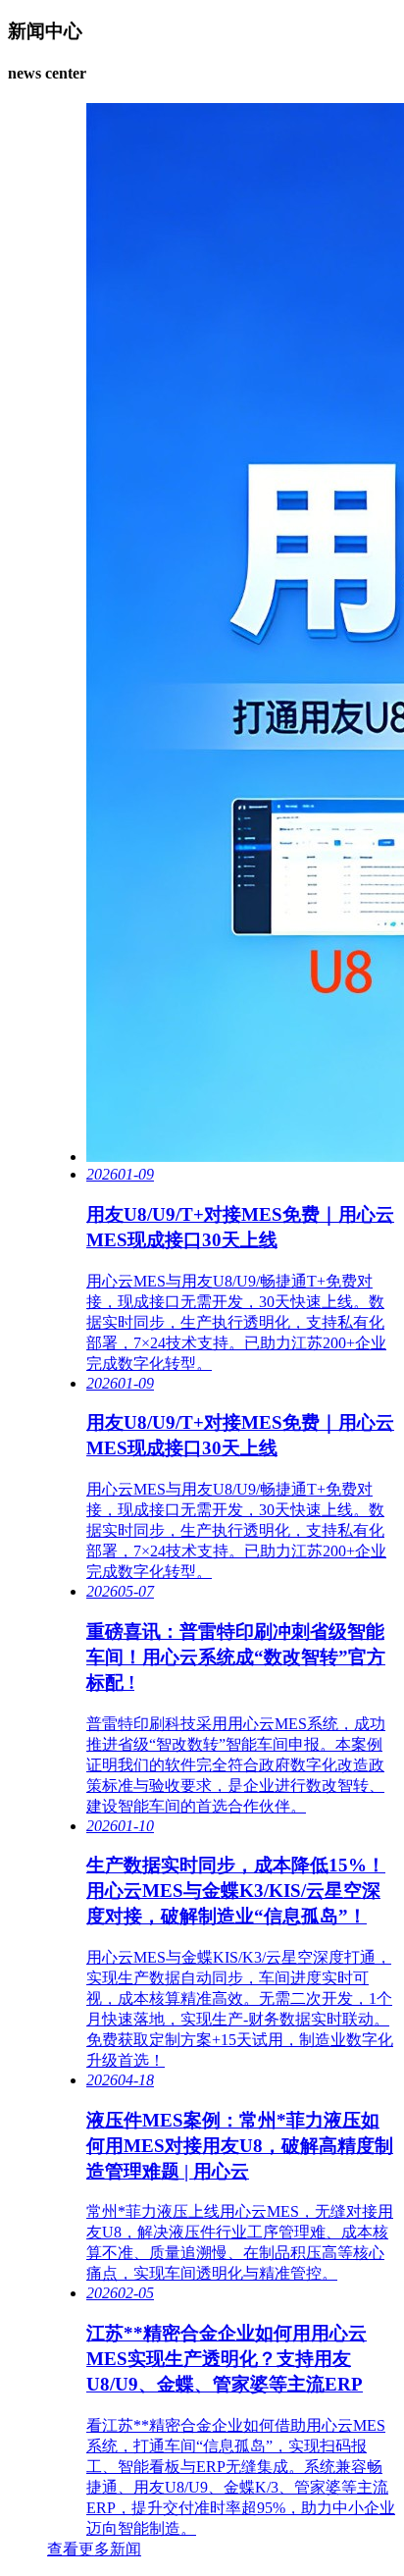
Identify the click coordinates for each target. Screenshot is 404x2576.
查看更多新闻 (94, 2549)
